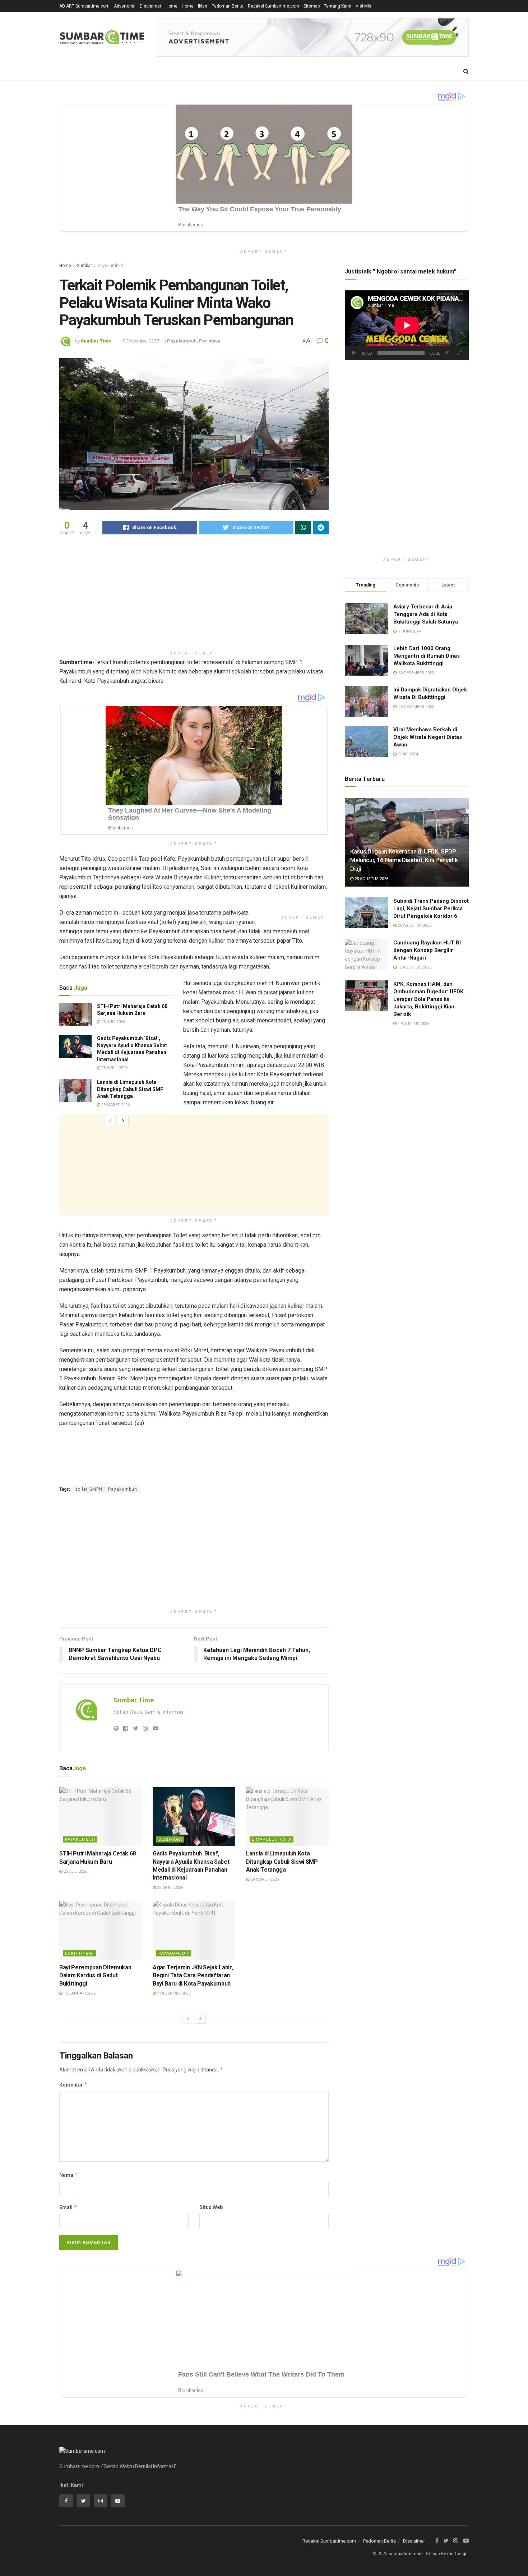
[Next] (123, 1121)
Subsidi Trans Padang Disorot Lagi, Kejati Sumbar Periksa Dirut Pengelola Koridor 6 (431, 908)
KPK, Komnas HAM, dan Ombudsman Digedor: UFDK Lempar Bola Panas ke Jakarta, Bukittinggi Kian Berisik (428, 999)
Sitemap (312, 6)
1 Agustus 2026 (413, 1024)
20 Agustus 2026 (414, 926)
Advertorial (125, 6)
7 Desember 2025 (173, 1993)
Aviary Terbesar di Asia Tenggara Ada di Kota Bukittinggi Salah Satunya (426, 614)
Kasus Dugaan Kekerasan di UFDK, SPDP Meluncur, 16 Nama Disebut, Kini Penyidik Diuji (404, 860)
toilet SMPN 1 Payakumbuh (106, 1489)
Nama (69, 2175)
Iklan (203, 6)
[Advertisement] (194, 597)
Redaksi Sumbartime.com (274, 6)
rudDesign (457, 2554)
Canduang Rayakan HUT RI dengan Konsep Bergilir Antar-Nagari (427, 950)
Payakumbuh (110, 266)
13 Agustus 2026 (414, 967)
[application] (407, 325)
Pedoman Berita (228, 6)
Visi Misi (364, 6)
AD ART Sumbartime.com (84, 6)
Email (68, 2207)
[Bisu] (447, 353)
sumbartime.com (406, 2554)
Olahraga (170, 1839)
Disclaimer (150, 6)
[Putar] (354, 353)
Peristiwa (210, 341)
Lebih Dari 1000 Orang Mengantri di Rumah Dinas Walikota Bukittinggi (427, 656)
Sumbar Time (96, 341)
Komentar (73, 2085)
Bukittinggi (79, 1953)
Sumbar (84, 266)
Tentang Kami (338, 6)
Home (172, 6)
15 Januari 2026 (79, 1993)
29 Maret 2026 (115, 1105)
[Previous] (110, 1121)
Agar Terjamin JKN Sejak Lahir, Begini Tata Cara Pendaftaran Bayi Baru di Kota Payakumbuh (193, 1975)
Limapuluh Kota (272, 1839)
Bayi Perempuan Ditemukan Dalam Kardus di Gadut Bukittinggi (95, 1975)
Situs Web (211, 2207)
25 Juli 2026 (113, 1022)
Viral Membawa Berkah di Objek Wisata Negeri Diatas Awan (428, 737)
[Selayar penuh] (459, 353)
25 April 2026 (114, 1068)
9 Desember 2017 (141, 341)
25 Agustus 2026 (371, 879)
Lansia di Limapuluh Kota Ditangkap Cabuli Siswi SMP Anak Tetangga (130, 1089)
